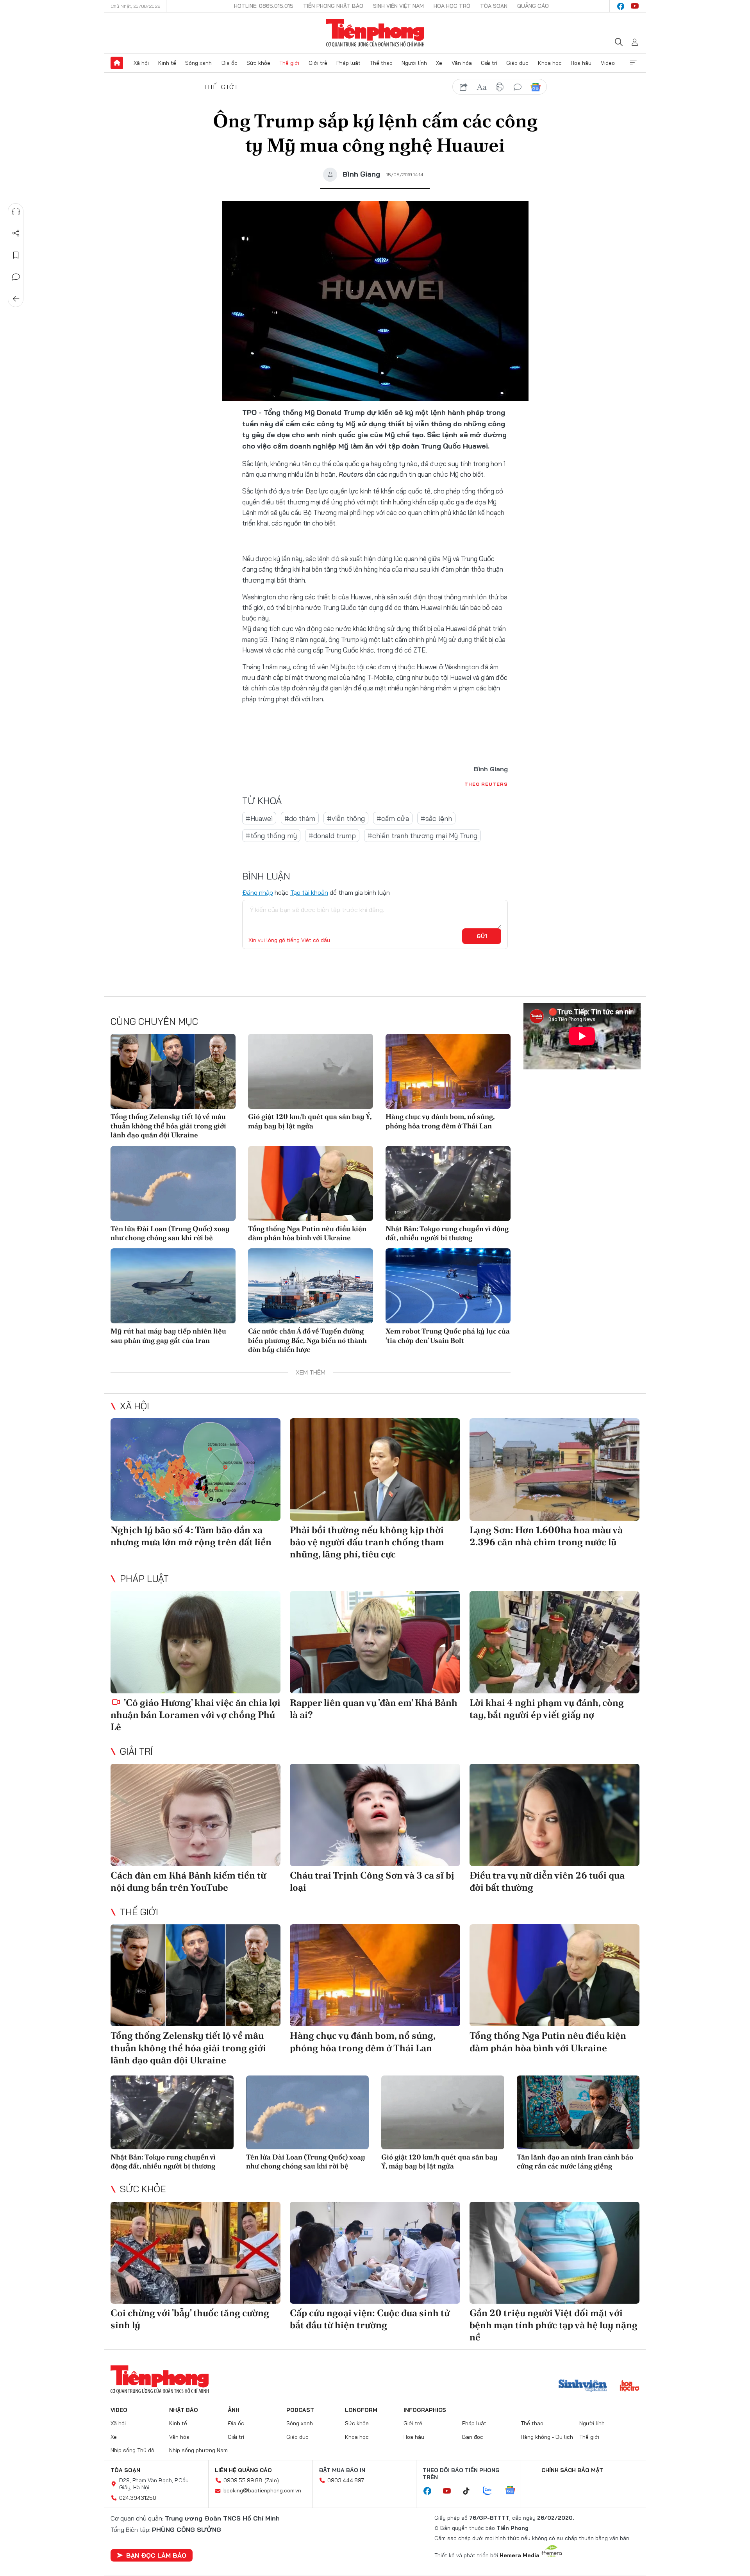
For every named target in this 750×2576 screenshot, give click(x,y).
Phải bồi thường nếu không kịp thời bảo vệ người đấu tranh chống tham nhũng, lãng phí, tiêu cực (367, 1542)
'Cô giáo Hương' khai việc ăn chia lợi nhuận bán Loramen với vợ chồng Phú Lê (196, 1715)
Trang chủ (117, 63)
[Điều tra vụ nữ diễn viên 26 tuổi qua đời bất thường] (554, 1815)
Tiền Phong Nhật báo (333, 6)
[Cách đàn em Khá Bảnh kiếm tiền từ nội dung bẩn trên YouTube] (196, 1815)
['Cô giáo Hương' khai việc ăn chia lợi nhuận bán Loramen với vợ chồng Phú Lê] (196, 1642)
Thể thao (381, 63)
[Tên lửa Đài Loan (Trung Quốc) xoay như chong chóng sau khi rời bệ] (173, 1183)
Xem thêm (633, 63)
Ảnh (234, 2410)
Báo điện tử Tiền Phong (375, 33)
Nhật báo (184, 2410)
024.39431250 (138, 2498)
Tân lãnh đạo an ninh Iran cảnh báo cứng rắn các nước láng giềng (575, 2161)
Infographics (425, 2410)
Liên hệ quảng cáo (243, 2470)
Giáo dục (517, 63)
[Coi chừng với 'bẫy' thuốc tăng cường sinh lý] (196, 2253)
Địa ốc (229, 63)
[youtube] (635, 6)
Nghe (16, 211)
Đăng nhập (258, 892)
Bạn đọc (473, 2437)
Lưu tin (16, 255)
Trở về (16, 299)
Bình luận (16, 277)
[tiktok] (470, 2491)
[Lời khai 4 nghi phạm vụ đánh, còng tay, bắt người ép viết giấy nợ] (554, 1642)
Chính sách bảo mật (572, 2470)
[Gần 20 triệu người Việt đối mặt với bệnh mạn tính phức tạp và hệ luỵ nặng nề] (554, 2253)
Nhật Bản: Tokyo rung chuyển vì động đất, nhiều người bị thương (447, 1233)
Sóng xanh (198, 63)
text (482, 87)
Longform (361, 2410)
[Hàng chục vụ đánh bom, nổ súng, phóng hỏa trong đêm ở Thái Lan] (448, 1071)
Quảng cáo (533, 6)
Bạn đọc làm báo (156, 2555)
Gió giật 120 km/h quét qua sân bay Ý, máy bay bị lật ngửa (310, 1121)
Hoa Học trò (452, 6)
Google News (536, 87)
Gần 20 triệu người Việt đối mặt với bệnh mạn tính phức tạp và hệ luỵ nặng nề (554, 2325)
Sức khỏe (258, 63)
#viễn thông (346, 818)
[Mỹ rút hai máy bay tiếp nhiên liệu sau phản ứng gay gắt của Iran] (173, 1286)
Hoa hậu (581, 63)
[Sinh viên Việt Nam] (583, 2387)
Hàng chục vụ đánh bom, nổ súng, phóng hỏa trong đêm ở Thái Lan (440, 1121)
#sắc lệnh (436, 818)
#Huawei (259, 818)
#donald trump (332, 836)
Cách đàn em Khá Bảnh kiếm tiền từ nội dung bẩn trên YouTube (188, 1881)
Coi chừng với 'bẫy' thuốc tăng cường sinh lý (190, 2319)
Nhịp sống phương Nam (198, 2450)
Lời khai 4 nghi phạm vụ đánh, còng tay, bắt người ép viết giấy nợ (547, 1709)
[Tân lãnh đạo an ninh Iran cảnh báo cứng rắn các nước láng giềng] (578, 2112)
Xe (439, 63)
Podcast (300, 2410)
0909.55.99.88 (243, 2480)
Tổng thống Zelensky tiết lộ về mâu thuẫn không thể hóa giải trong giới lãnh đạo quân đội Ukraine (168, 1126)
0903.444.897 (346, 2480)
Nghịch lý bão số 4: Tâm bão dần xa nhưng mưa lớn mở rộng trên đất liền (191, 1536)
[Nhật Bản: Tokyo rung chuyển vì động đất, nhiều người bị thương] (448, 1183)
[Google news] (514, 2491)
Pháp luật (348, 63)
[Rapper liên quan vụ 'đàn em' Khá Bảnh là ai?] (375, 1642)
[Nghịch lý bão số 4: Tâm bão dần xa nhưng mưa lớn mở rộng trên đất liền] (196, 1469)
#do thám (300, 818)
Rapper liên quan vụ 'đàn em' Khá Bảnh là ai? (374, 1709)
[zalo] (491, 2491)
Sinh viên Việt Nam (398, 6)
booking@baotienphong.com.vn (262, 2490)
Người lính (414, 63)
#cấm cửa (393, 818)
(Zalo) (272, 2480)
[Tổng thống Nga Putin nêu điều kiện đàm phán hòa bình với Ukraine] (311, 1183)
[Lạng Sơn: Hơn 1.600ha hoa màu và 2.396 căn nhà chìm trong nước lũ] (554, 1469)
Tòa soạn (494, 6)
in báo (500, 87)
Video (608, 63)
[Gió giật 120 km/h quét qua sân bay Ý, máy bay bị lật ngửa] (311, 1071)
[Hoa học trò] (629, 2387)
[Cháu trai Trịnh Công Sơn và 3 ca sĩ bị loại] (375, 1815)
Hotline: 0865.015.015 (264, 6)
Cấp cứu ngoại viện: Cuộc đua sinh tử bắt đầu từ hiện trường (370, 2319)
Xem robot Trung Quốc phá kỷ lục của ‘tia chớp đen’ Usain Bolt (448, 1335)
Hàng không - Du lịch (547, 2437)
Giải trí (489, 63)
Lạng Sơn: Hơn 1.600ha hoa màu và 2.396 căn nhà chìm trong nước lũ (546, 1536)
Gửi (482, 936)
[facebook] (621, 6)
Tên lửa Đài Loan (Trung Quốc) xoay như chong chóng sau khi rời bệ (170, 1233)
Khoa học (550, 63)
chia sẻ (464, 87)
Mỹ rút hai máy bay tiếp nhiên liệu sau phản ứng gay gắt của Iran (168, 1335)
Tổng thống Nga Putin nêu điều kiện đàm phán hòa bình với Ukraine (307, 1233)
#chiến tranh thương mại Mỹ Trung (422, 836)
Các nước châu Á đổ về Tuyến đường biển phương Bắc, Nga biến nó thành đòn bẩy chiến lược (307, 1340)
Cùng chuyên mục (154, 1021)
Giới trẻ (318, 63)
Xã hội (141, 63)
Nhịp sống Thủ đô (132, 2450)
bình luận (518, 87)
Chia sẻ (16, 233)
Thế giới (289, 63)
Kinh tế (167, 63)
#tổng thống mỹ (271, 836)
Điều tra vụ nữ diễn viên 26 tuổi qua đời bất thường (547, 1881)
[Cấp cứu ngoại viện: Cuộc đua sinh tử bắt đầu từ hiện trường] (375, 2253)
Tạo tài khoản (309, 892)
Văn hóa (462, 63)
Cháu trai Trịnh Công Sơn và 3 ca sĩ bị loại (372, 1881)
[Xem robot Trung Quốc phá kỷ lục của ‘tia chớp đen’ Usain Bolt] (448, 1286)
